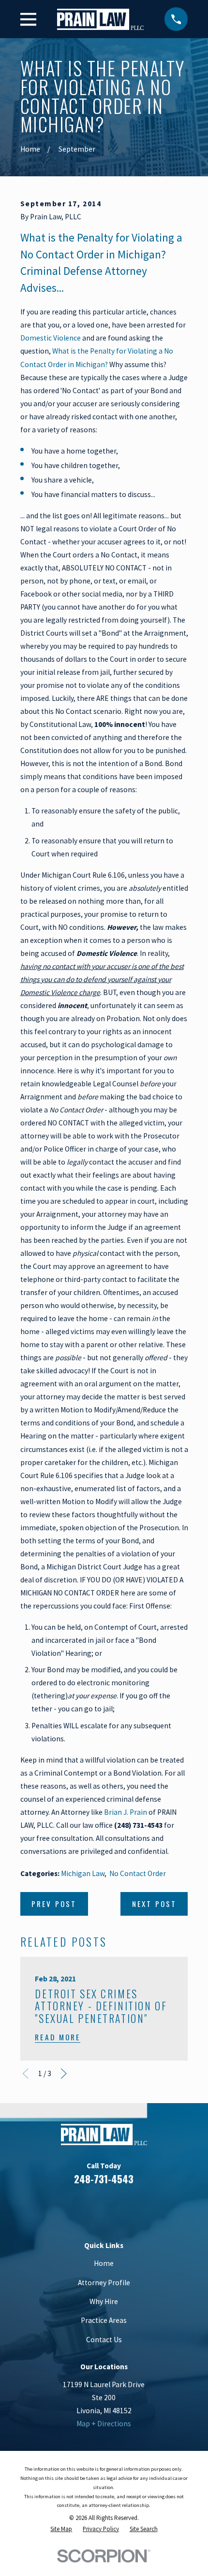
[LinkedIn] (92, 2207)
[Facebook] (69, 2207)
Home (104, 2263)
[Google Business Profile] (116, 2207)
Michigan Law (83, 1873)
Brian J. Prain (126, 1812)
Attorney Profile (104, 2283)
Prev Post (54, 1904)
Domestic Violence (51, 338)
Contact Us (104, 2340)
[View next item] (64, 2074)
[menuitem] (61, 2529)
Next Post (155, 1904)
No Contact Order (138, 1873)
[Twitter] (140, 2207)
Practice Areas (104, 2320)
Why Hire (104, 2301)
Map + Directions (104, 2424)
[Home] (100, 19)
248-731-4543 (104, 2179)
